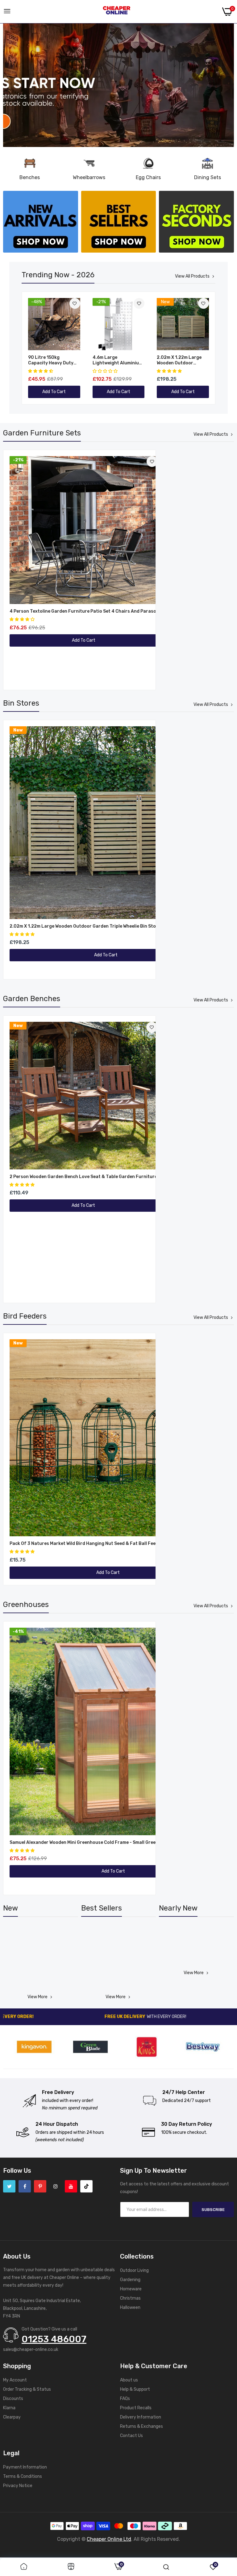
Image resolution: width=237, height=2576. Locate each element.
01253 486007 (54, 2339)
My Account (15, 2380)
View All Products (192, 276)
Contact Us (131, 2436)
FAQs (125, 2399)
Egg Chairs (148, 177)
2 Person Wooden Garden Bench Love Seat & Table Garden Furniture (83, 1177)
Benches (30, 177)
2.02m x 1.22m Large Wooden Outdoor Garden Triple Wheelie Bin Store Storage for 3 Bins (183, 360)
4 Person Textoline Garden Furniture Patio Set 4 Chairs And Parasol (83, 611)
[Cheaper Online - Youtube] (71, 2186)
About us (129, 2380)
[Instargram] (56, 2186)
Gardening (130, 2280)
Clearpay (12, 2417)
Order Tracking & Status (27, 2389)
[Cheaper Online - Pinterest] (40, 2186)
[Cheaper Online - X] (9, 2186)
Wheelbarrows (89, 177)
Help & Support (135, 2389)
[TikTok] (86, 2186)
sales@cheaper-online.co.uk (31, 2349)
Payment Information (25, 2467)
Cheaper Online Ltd (109, 2539)
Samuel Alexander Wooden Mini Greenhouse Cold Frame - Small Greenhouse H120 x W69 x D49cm (113, 1842)
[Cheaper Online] (117, 12)
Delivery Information (141, 2417)
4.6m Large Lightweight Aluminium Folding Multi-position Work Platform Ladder (118, 360)
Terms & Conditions (23, 2476)
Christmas (130, 2298)
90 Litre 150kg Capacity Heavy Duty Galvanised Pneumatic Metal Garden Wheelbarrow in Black (52, 360)
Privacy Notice (18, 2486)
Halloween (130, 2307)
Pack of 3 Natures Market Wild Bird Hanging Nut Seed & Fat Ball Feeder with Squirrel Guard (108, 1544)
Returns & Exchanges (141, 2426)
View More (37, 1997)
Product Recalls (136, 2408)
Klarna (9, 2408)
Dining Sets (208, 177)
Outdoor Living (134, 2270)
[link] (118, 85)
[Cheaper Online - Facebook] (25, 2186)
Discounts (13, 2399)
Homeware (131, 2289)
